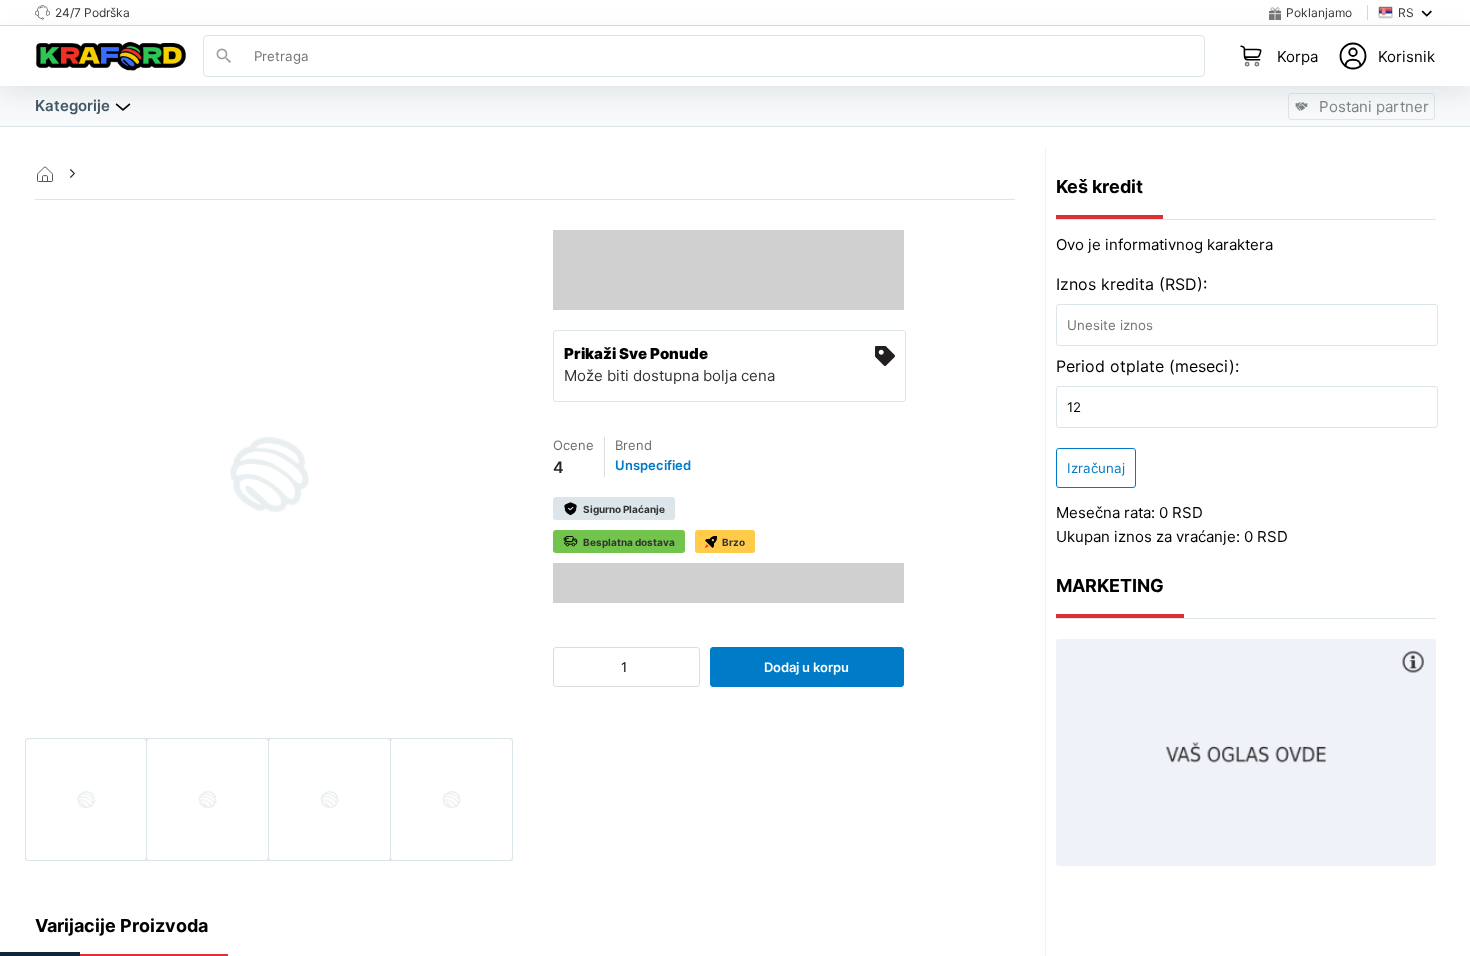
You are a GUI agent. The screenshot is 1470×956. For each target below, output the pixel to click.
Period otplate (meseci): (1147, 366)
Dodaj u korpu (806, 667)
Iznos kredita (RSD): (1131, 284)
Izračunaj (1096, 468)
